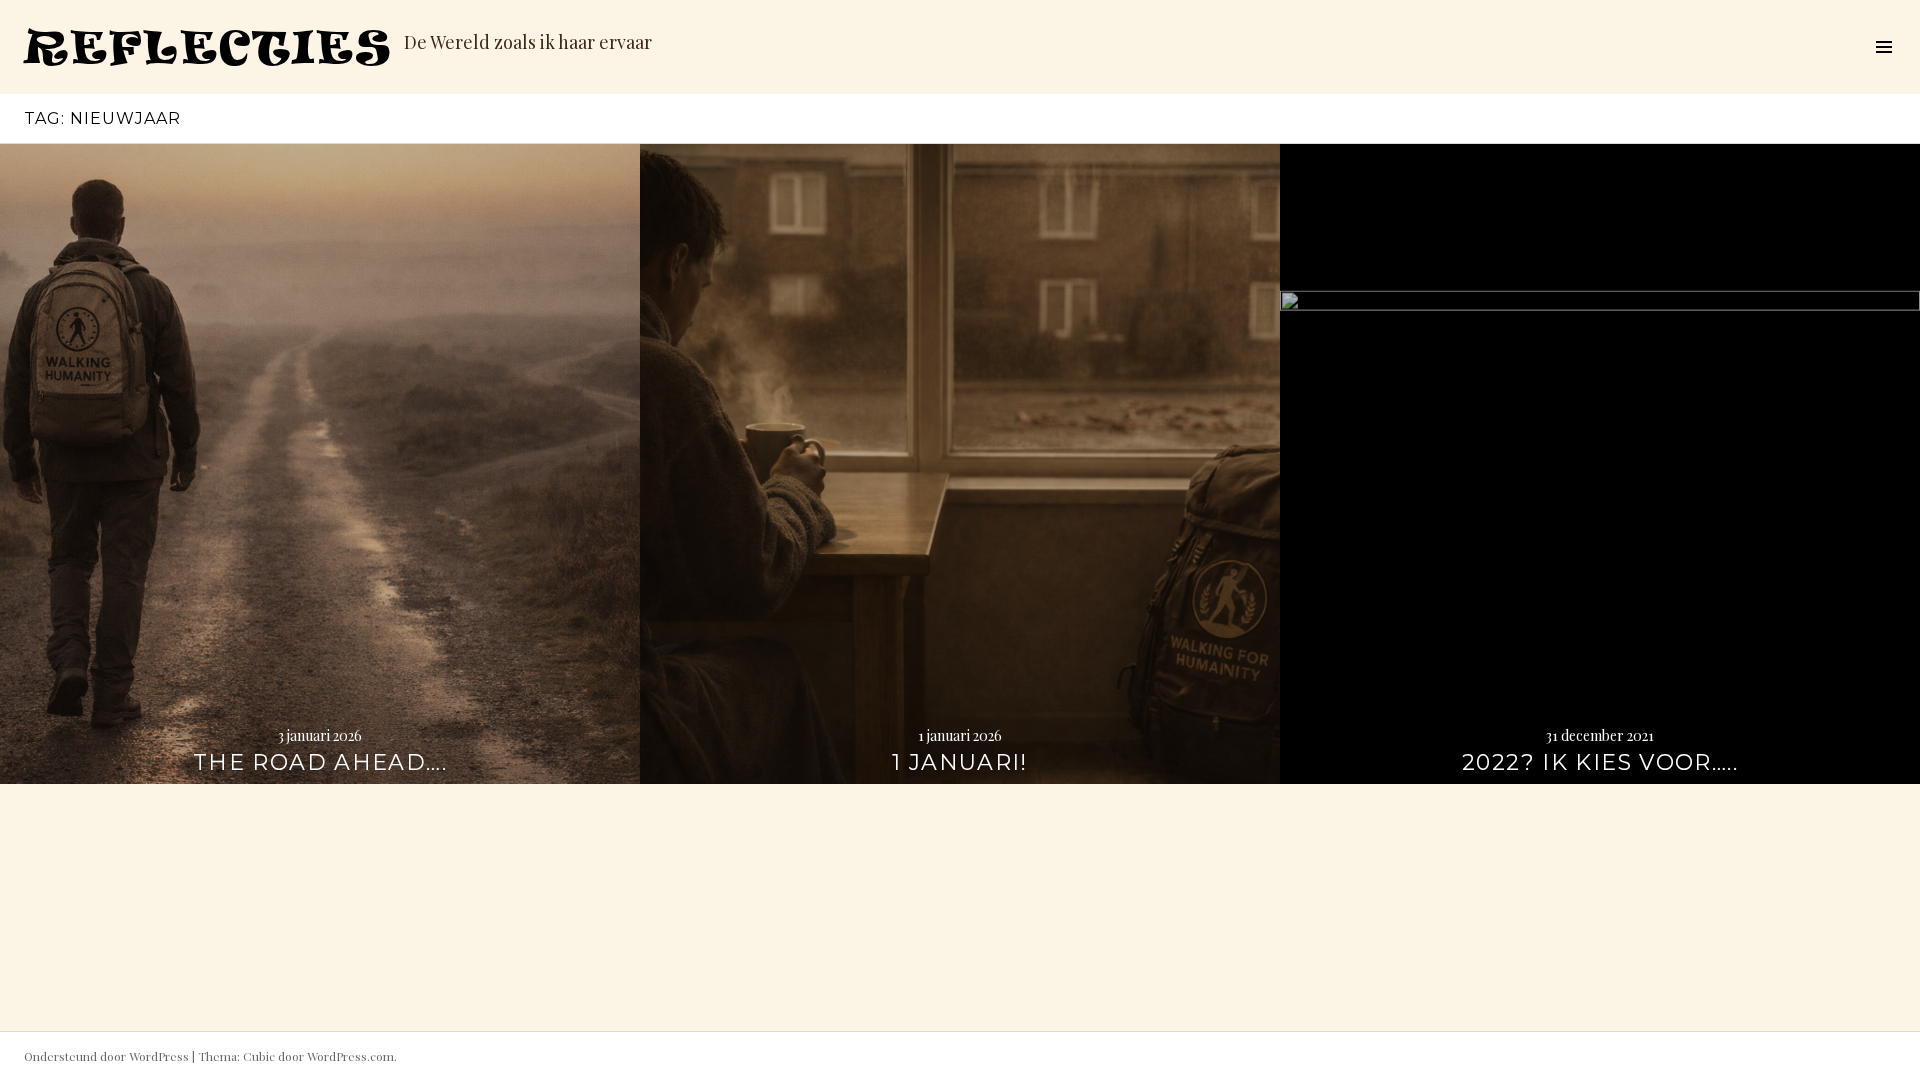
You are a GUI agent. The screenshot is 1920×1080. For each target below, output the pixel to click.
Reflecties (208, 46)
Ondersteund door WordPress (106, 1056)
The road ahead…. (320, 762)
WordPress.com (350, 1056)
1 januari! (960, 762)
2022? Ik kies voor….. (1600, 762)
